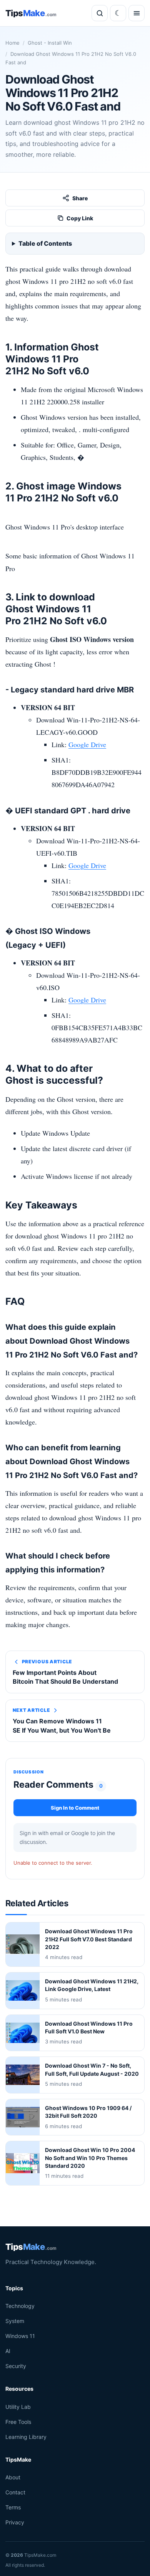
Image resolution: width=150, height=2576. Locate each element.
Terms (13, 2507)
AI (8, 2351)
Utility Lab (18, 2407)
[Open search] (100, 13)
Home (12, 43)
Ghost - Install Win (50, 43)
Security (16, 2366)
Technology (20, 2306)
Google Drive (87, 744)
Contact (15, 2492)
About (13, 2477)
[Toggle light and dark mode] (118, 13)
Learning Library (26, 2437)
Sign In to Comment (75, 1808)
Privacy (15, 2522)
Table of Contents (45, 243)
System (15, 2321)
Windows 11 (20, 2336)
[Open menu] (137, 13)
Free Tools (18, 2422)
